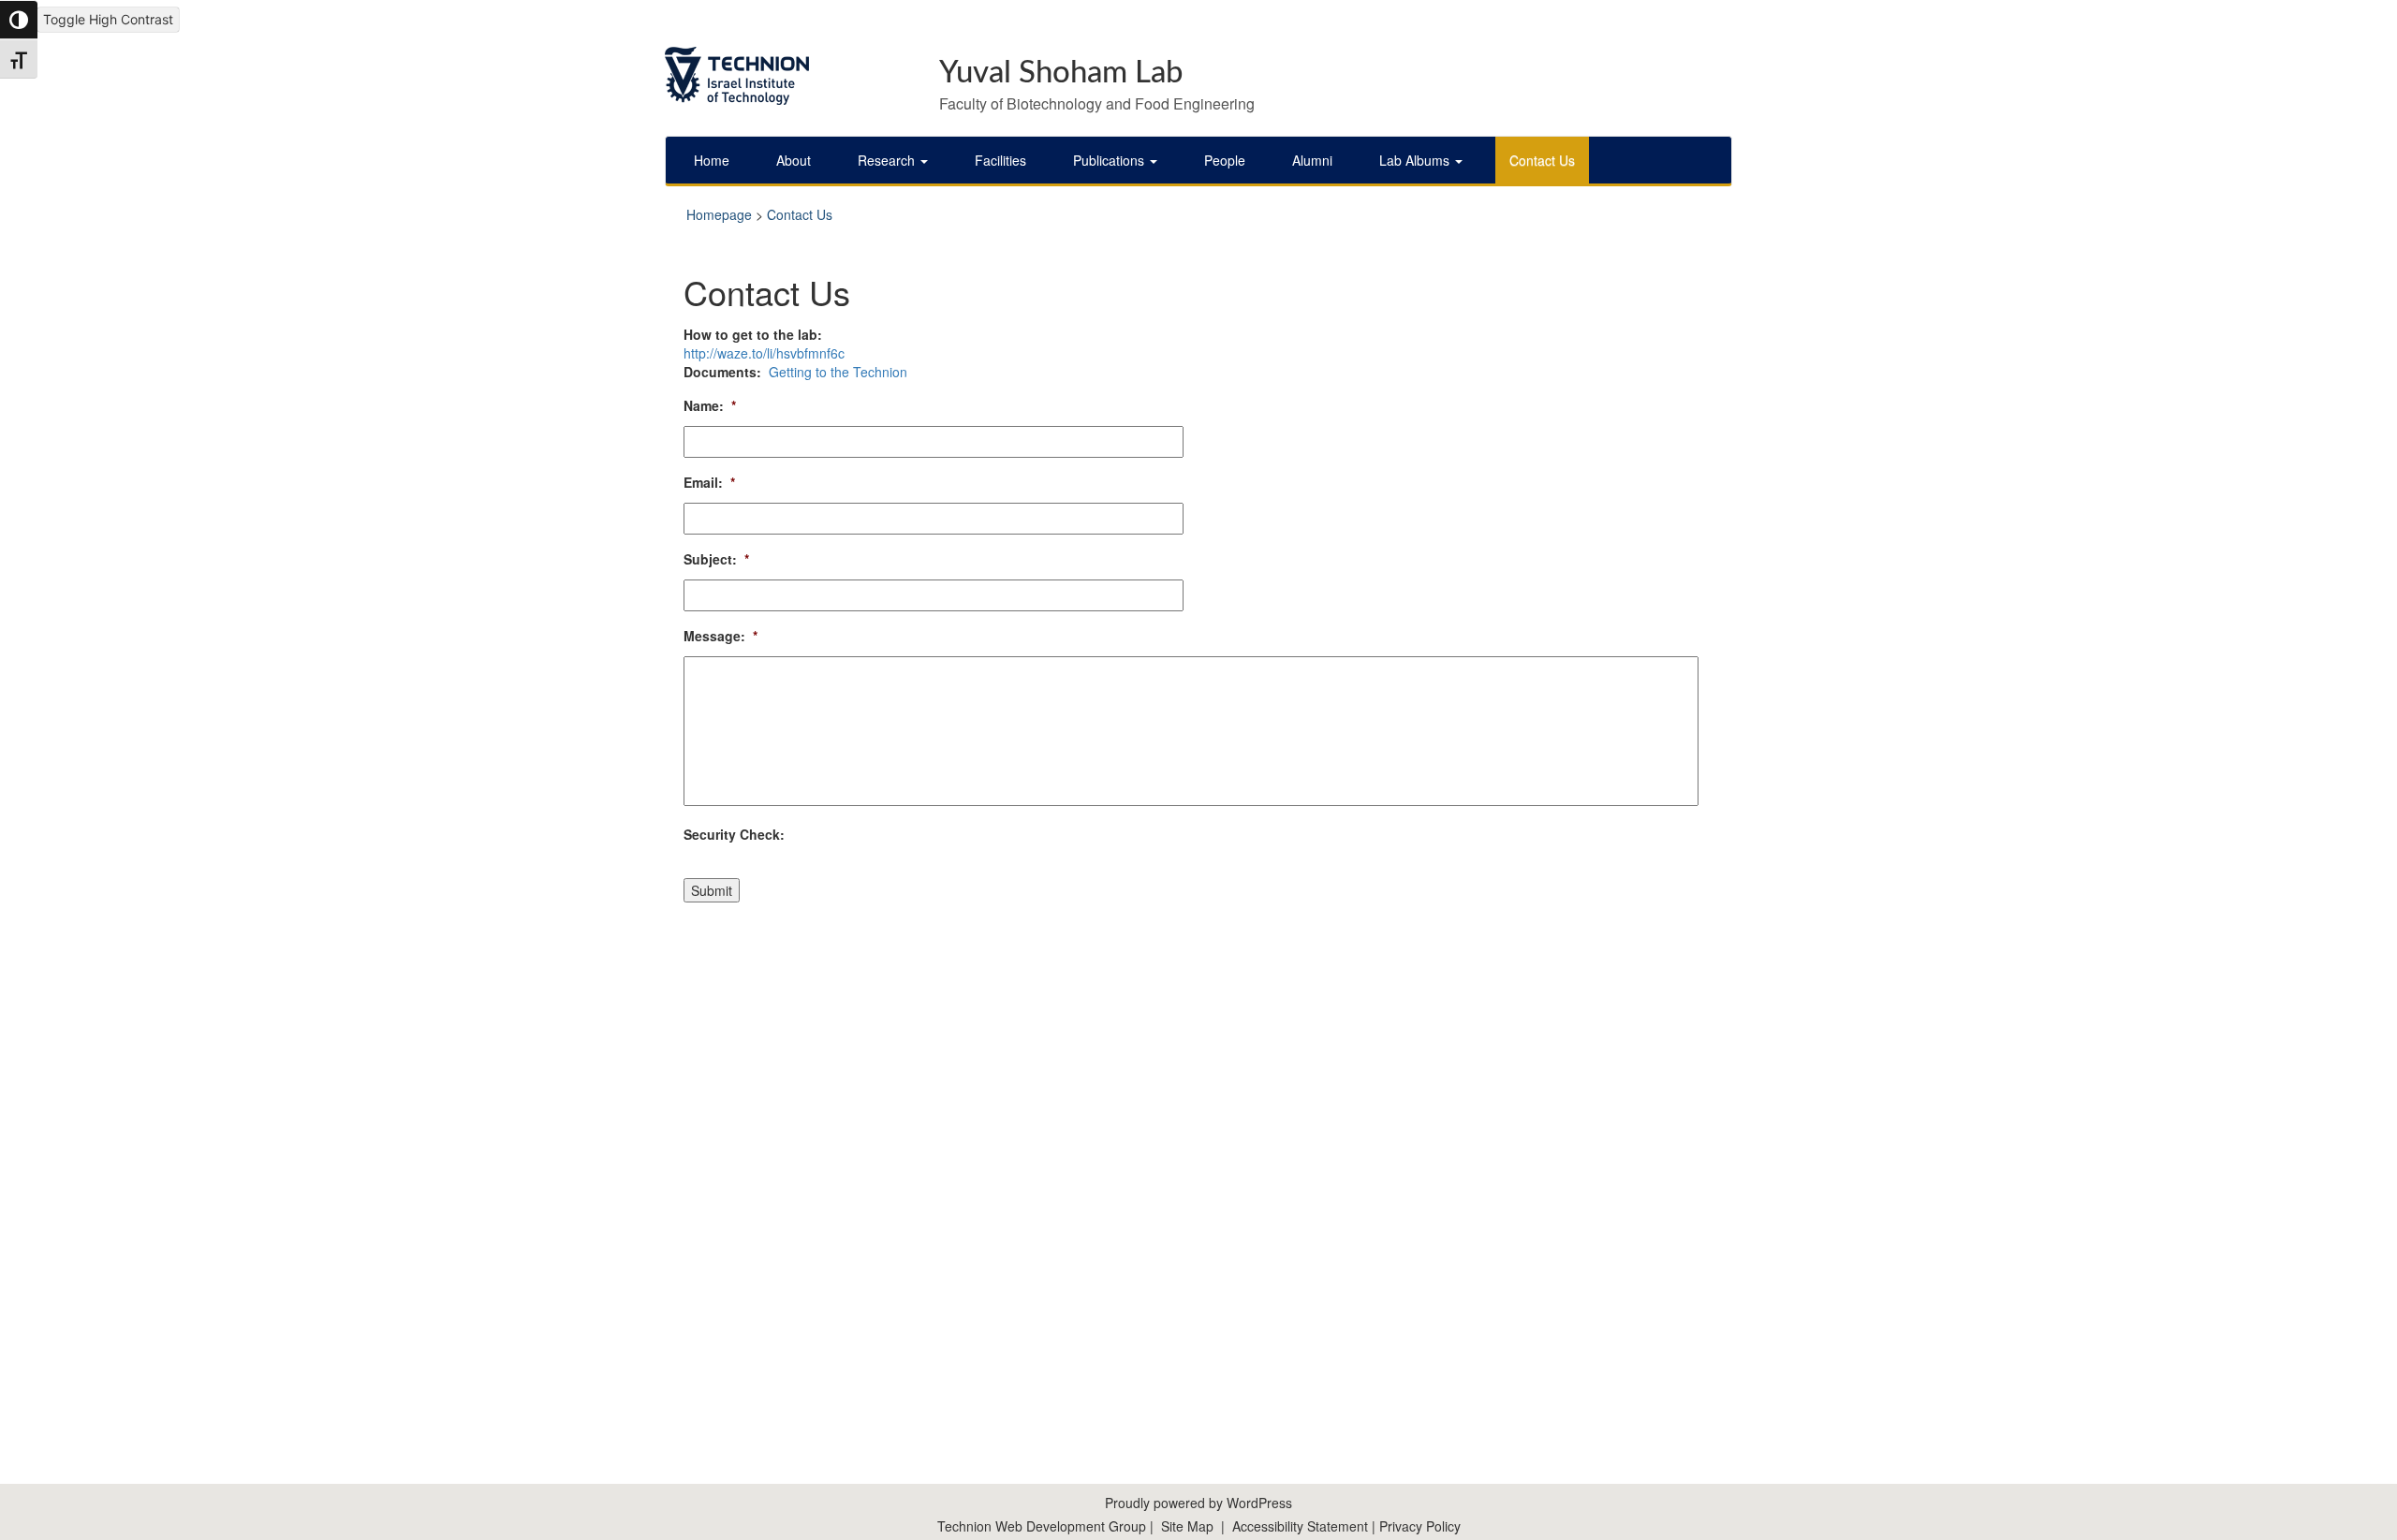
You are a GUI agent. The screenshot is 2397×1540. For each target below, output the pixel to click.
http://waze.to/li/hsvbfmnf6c (764, 353)
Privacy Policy (1420, 1526)
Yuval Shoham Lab (1061, 73)
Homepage (719, 214)
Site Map (1187, 1526)
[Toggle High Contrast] (19, 20)
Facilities (1000, 160)
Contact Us (1542, 160)
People (1225, 160)
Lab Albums (1416, 160)
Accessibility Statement (1302, 1526)
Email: (709, 482)
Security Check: (734, 834)
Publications (1110, 160)
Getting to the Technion (836, 372)
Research (888, 160)
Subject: (716, 559)
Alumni (1312, 160)
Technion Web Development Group (1042, 1526)
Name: (710, 405)
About (794, 160)
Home (712, 160)
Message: (721, 636)
